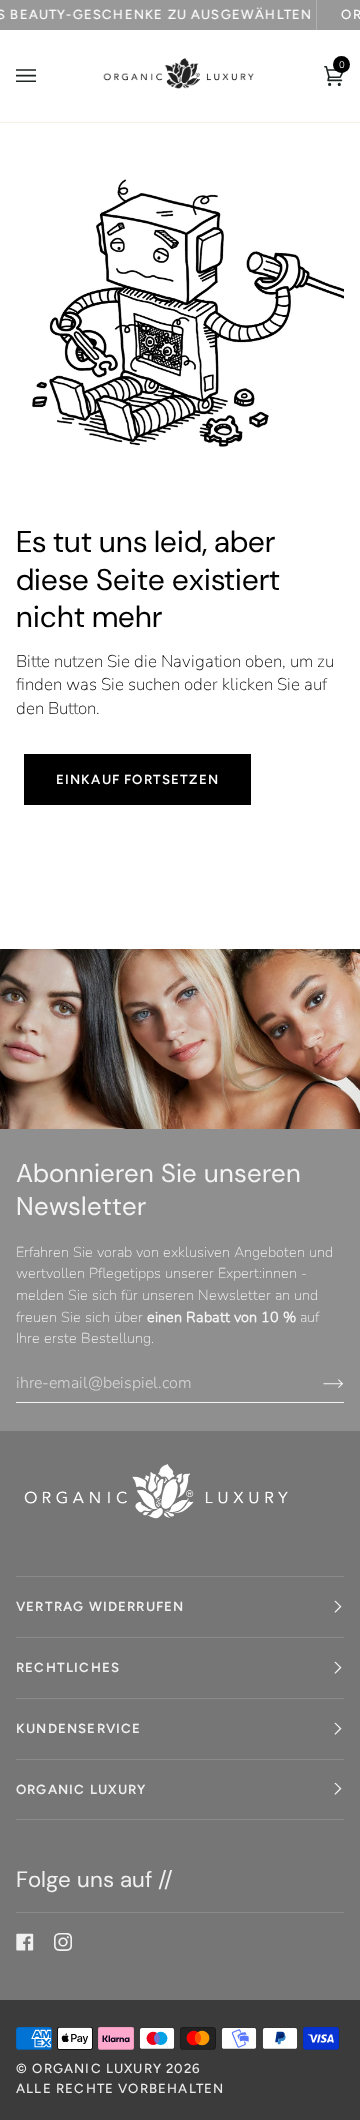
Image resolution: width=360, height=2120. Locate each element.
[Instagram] (63, 1942)
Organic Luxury (99, 2068)
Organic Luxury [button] (81, 1789)
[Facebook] (25, 1942)
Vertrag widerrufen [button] (100, 1606)
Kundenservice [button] (78, 1728)
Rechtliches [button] (68, 1667)
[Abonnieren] (317, 1383)
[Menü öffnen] (46, 76)
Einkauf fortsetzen (137, 779)
